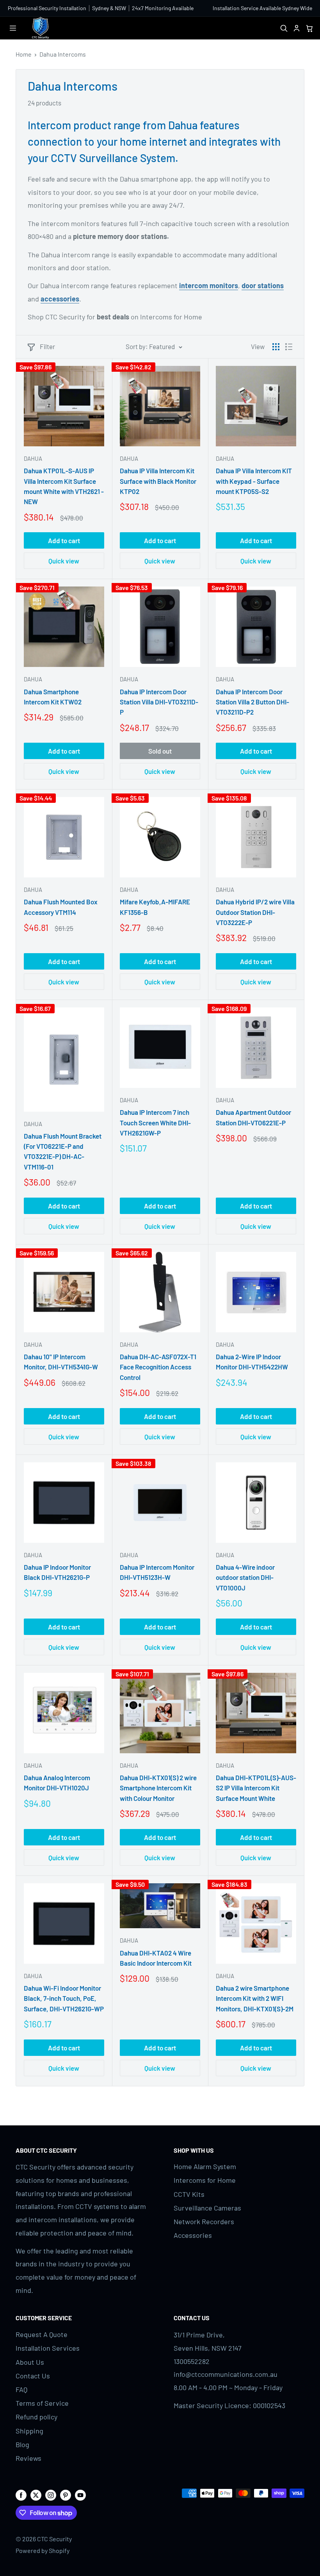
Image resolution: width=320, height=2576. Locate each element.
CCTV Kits (189, 2194)
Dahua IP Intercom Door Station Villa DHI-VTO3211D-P (159, 702)
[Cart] (309, 28)
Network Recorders (204, 2221)
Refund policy (36, 2417)
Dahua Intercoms (63, 54)
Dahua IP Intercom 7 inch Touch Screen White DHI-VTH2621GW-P (155, 1122)
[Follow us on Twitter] (36, 2495)
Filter (47, 346)
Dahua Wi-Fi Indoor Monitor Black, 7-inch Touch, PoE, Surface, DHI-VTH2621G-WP (64, 1998)
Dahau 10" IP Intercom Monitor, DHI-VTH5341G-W (61, 1362)
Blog (22, 2444)
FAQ (21, 2389)
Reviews (28, 2458)
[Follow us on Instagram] (51, 2495)
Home (24, 54)
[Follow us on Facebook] (21, 2495)
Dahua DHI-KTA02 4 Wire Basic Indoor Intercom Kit (156, 1958)
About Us (30, 2362)
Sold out (160, 751)
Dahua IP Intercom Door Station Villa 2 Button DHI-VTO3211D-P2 (252, 702)
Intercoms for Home (205, 2180)
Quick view (64, 561)
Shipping (29, 2431)
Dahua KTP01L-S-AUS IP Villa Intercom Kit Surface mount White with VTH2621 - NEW (64, 486)
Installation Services (48, 2348)
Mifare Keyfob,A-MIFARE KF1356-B (155, 907)
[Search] (284, 28)
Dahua (33, 458)
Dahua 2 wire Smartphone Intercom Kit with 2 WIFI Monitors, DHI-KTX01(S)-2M (255, 1998)
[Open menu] (13, 28)
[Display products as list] (289, 347)
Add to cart (64, 540)
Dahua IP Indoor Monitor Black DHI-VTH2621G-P (57, 1572)
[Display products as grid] (276, 347)
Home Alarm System (205, 2166)
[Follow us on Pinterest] (66, 2495)
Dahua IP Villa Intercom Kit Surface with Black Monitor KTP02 (158, 481)
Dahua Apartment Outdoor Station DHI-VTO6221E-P (253, 1117)
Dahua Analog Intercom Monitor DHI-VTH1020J (57, 1783)
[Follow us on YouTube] (80, 2495)
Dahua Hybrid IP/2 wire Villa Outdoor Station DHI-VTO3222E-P (255, 912)
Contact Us (33, 2376)
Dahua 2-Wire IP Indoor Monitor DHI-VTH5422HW (252, 1362)
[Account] (296, 28)
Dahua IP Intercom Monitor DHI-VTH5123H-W (157, 1572)
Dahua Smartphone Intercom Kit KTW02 (53, 697)
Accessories (193, 2235)
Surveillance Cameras (207, 2208)
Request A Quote (42, 2334)
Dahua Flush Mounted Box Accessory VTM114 (61, 907)
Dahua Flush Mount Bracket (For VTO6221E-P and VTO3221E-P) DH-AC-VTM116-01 (63, 1151)
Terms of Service (42, 2403)
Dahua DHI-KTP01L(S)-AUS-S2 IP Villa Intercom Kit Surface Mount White (256, 1788)
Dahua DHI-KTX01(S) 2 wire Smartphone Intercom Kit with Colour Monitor (158, 1788)
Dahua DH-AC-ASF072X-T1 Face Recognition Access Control (158, 1367)
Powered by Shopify (43, 2550)
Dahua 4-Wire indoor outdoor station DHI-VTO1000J (245, 1577)
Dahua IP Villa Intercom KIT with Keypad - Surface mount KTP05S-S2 (254, 481)
